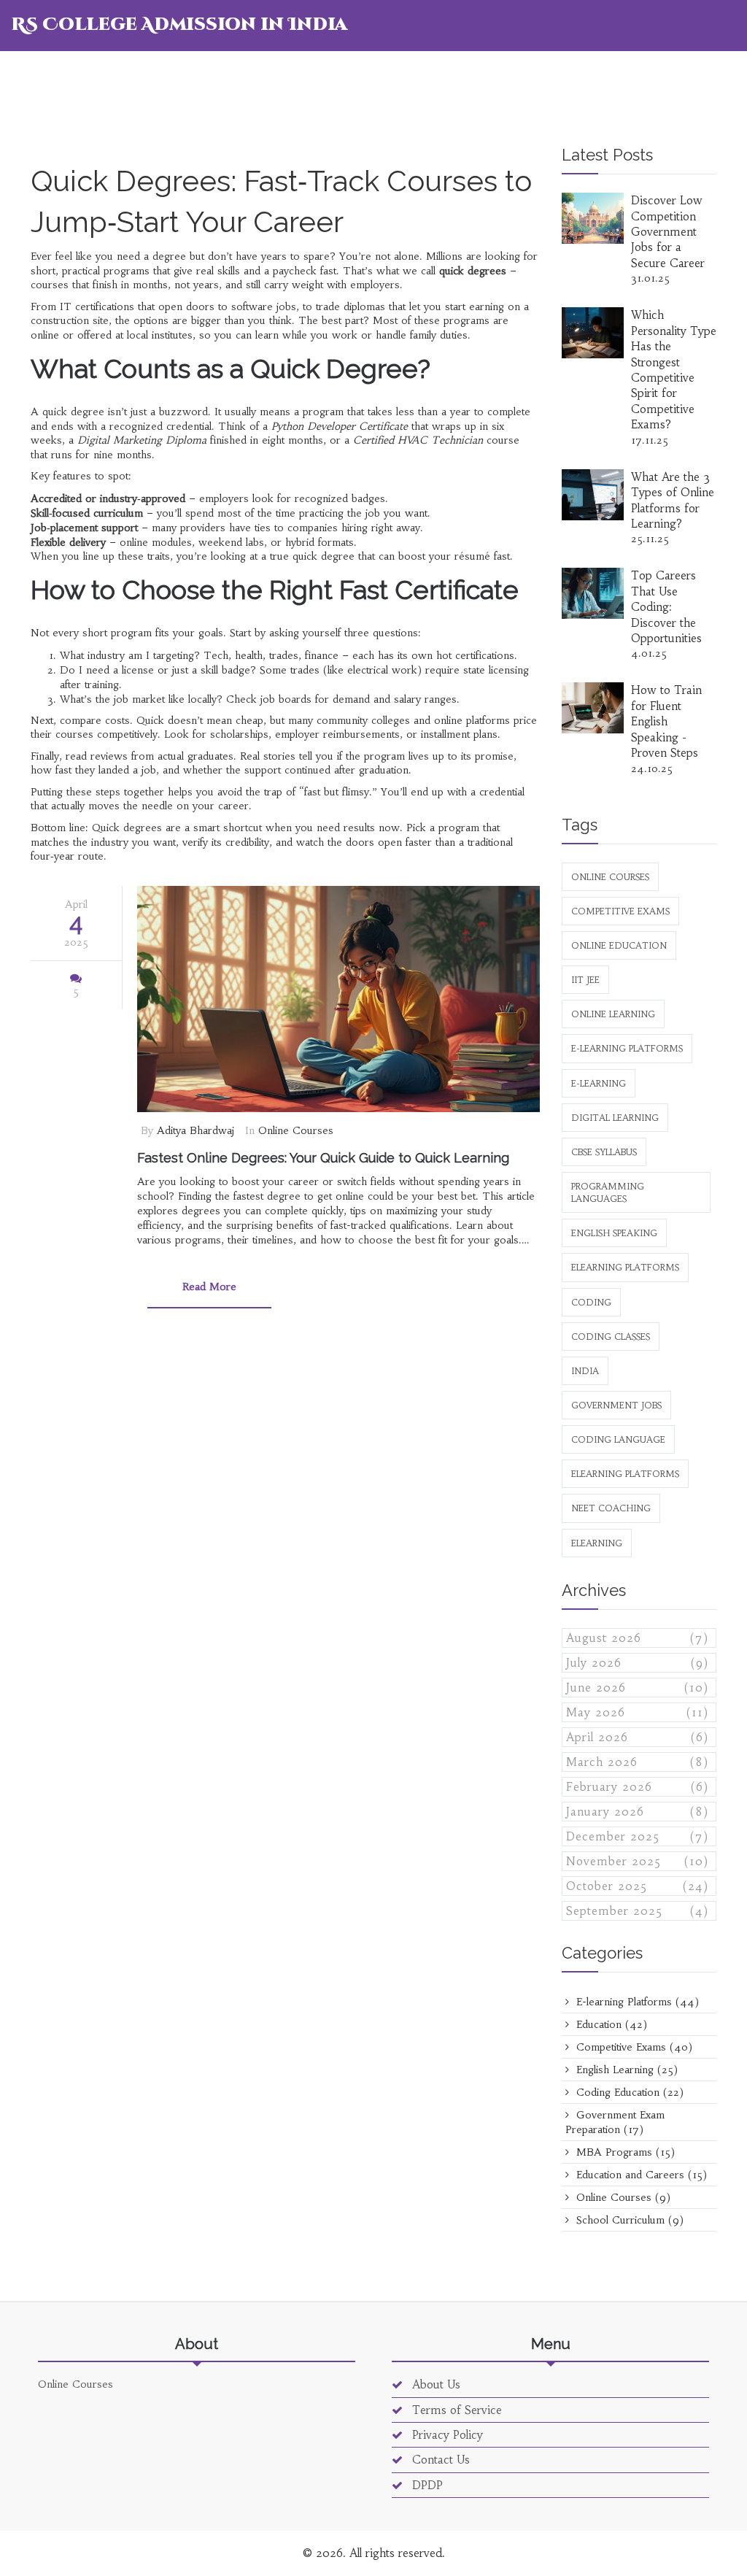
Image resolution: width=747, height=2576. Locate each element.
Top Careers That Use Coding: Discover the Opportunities (666, 607)
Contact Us (439, 2460)
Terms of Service (455, 2410)
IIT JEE (585, 980)
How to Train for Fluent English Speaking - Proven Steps (666, 721)
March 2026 (638, 1762)
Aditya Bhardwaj (196, 1130)
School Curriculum (628, 2220)
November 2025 (638, 1861)
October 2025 (638, 1886)
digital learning (615, 1118)
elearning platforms (625, 1474)
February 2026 (638, 1787)
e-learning (599, 1083)
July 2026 (638, 1663)
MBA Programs (624, 2152)
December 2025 (638, 1836)
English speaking (614, 1233)
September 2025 (638, 1911)
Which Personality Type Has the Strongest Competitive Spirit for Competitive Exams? (674, 370)
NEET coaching (611, 1508)
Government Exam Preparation (615, 2122)
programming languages (608, 1192)
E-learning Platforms (636, 2002)
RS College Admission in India (179, 25)
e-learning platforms (627, 1048)
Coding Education (628, 2092)
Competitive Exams (632, 2047)
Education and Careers (640, 2175)
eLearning (597, 1543)
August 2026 (638, 1638)
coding (591, 1302)
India (585, 1371)
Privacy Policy (446, 2435)
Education (610, 2024)
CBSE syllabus (604, 1152)
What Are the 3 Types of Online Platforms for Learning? (673, 500)
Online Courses (296, 1130)
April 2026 (638, 1737)
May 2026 (638, 1712)
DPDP (426, 2485)
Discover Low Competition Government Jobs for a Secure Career (668, 232)
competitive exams (620, 911)
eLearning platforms (625, 1267)
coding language (618, 1439)
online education (619, 945)
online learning (613, 1014)
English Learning (625, 2070)
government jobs (616, 1405)
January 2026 (638, 1812)
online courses (610, 877)
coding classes (611, 1337)
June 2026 (638, 1688)
